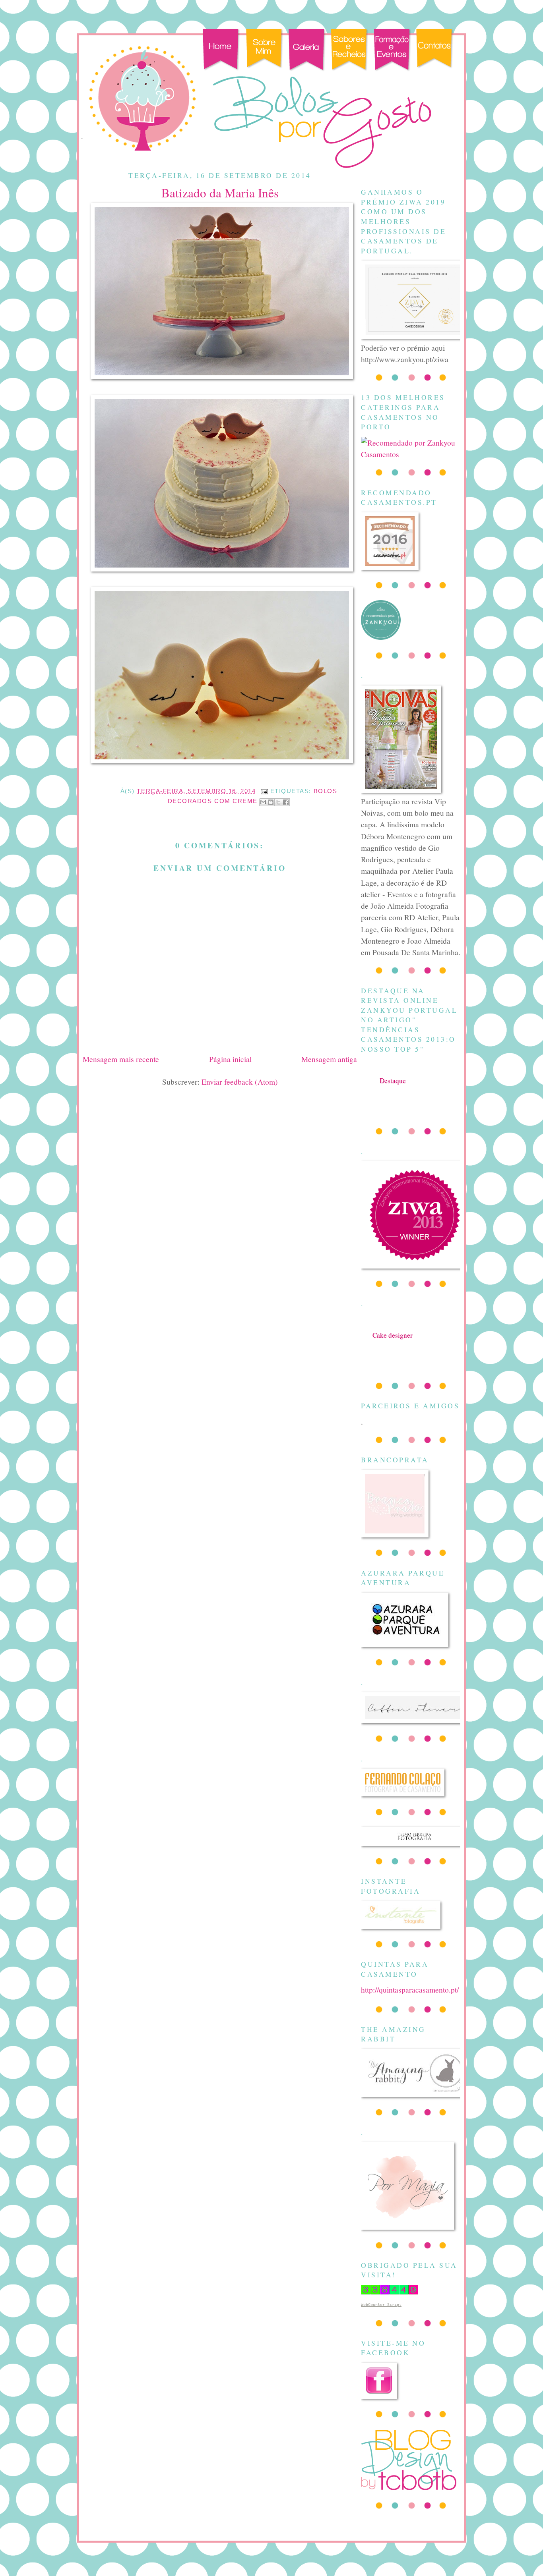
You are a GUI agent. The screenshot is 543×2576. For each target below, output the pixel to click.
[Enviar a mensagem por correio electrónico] (264, 791)
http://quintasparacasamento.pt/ (410, 1989)
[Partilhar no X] (278, 802)
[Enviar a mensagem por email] (263, 802)
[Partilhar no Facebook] (286, 802)
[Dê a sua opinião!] (271, 802)
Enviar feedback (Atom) (240, 1081)
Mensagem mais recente (121, 1059)
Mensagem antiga (329, 1059)
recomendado (393, 1343)
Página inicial (230, 1059)
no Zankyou (393, 1088)
